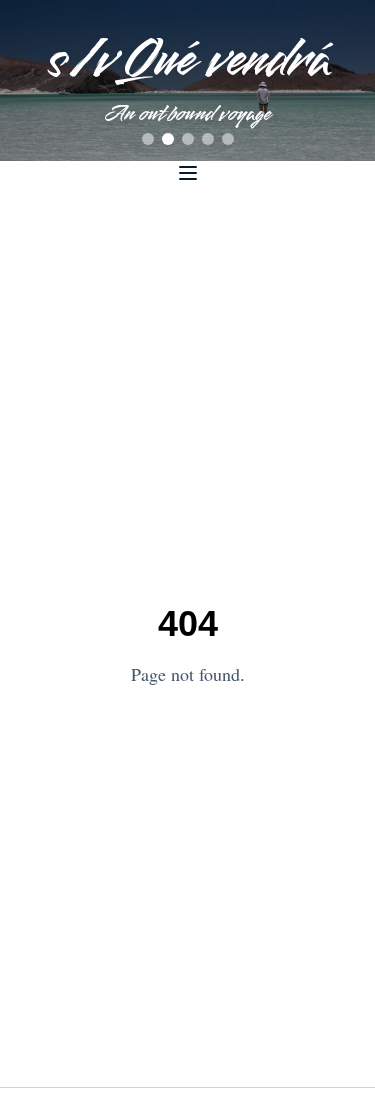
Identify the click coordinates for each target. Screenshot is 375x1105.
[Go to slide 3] (188, 139)
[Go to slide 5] (228, 139)
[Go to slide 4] (208, 139)
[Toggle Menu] (188, 173)
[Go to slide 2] (168, 139)
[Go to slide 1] (148, 139)
